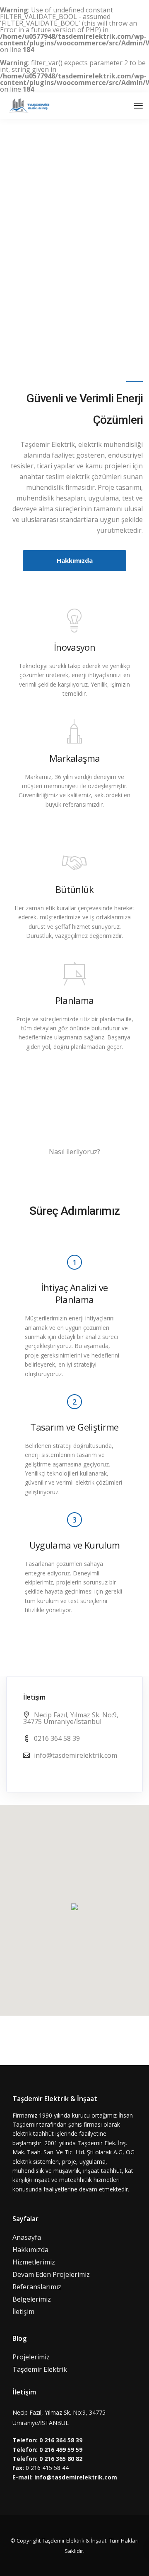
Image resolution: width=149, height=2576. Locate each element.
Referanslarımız (37, 2287)
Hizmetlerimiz (34, 2262)
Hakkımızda (30, 2250)
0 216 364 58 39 (60, 2440)
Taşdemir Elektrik (40, 2369)
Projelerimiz (31, 2357)
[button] (74, 1907)
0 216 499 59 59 (60, 2450)
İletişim (23, 2312)
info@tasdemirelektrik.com (76, 1755)
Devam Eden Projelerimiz (51, 2274)
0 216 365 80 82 (60, 2459)
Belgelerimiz (32, 2299)
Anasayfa (27, 2237)
